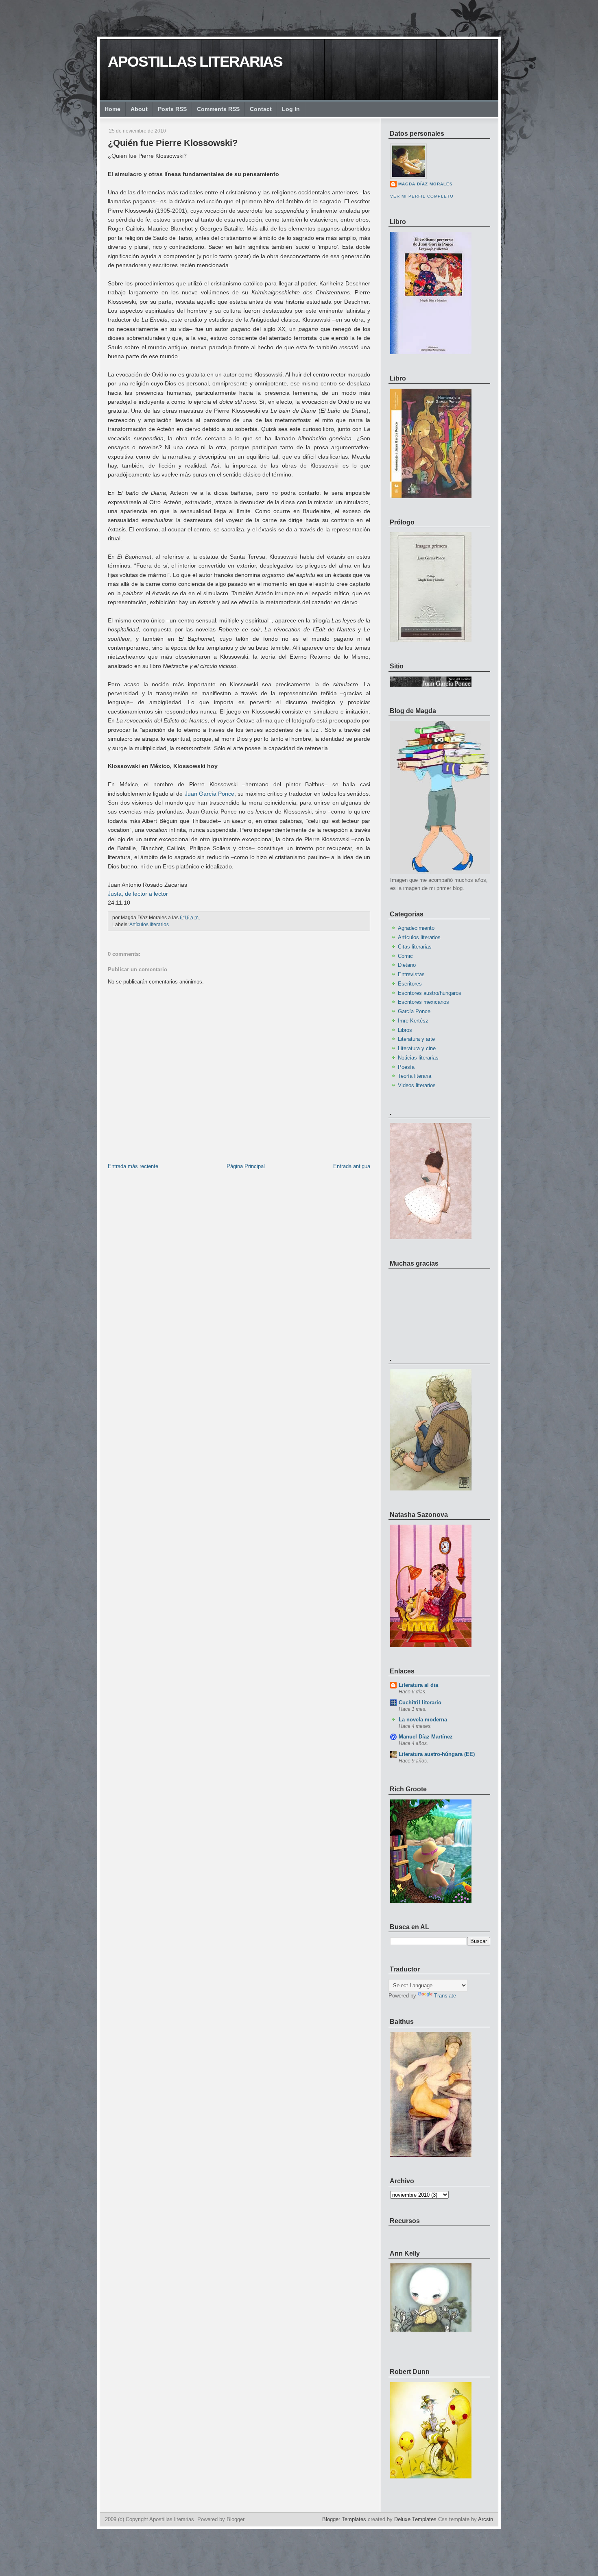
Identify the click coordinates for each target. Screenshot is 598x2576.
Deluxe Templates (415, 2519)
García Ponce (414, 1011)
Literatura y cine (417, 1048)
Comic (405, 956)
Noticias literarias (418, 1058)
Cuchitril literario (420, 1702)
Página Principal (246, 1166)
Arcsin (486, 2519)
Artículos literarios (149, 925)
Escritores (410, 984)
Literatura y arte (416, 1039)
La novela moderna (423, 1720)
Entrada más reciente (133, 1166)
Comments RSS (218, 109)
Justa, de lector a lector (138, 894)
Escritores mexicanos (423, 1002)
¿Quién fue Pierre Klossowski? (173, 143)
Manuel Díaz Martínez (426, 1737)
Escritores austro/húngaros (430, 993)
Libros (405, 1030)
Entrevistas (411, 974)
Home (112, 109)
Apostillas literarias (195, 62)
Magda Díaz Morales (426, 184)
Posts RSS (172, 109)
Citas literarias (415, 947)
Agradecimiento (416, 928)
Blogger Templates (344, 2519)
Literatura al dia (418, 1685)
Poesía (406, 1067)
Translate (445, 1996)
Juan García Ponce (210, 794)
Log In (291, 109)
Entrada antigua (352, 1166)
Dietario (407, 965)
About (139, 109)
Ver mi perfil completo (422, 196)
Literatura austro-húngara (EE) (437, 1754)
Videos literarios (417, 1085)
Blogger (236, 2519)
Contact (261, 109)
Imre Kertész (413, 1021)
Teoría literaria (415, 1076)
